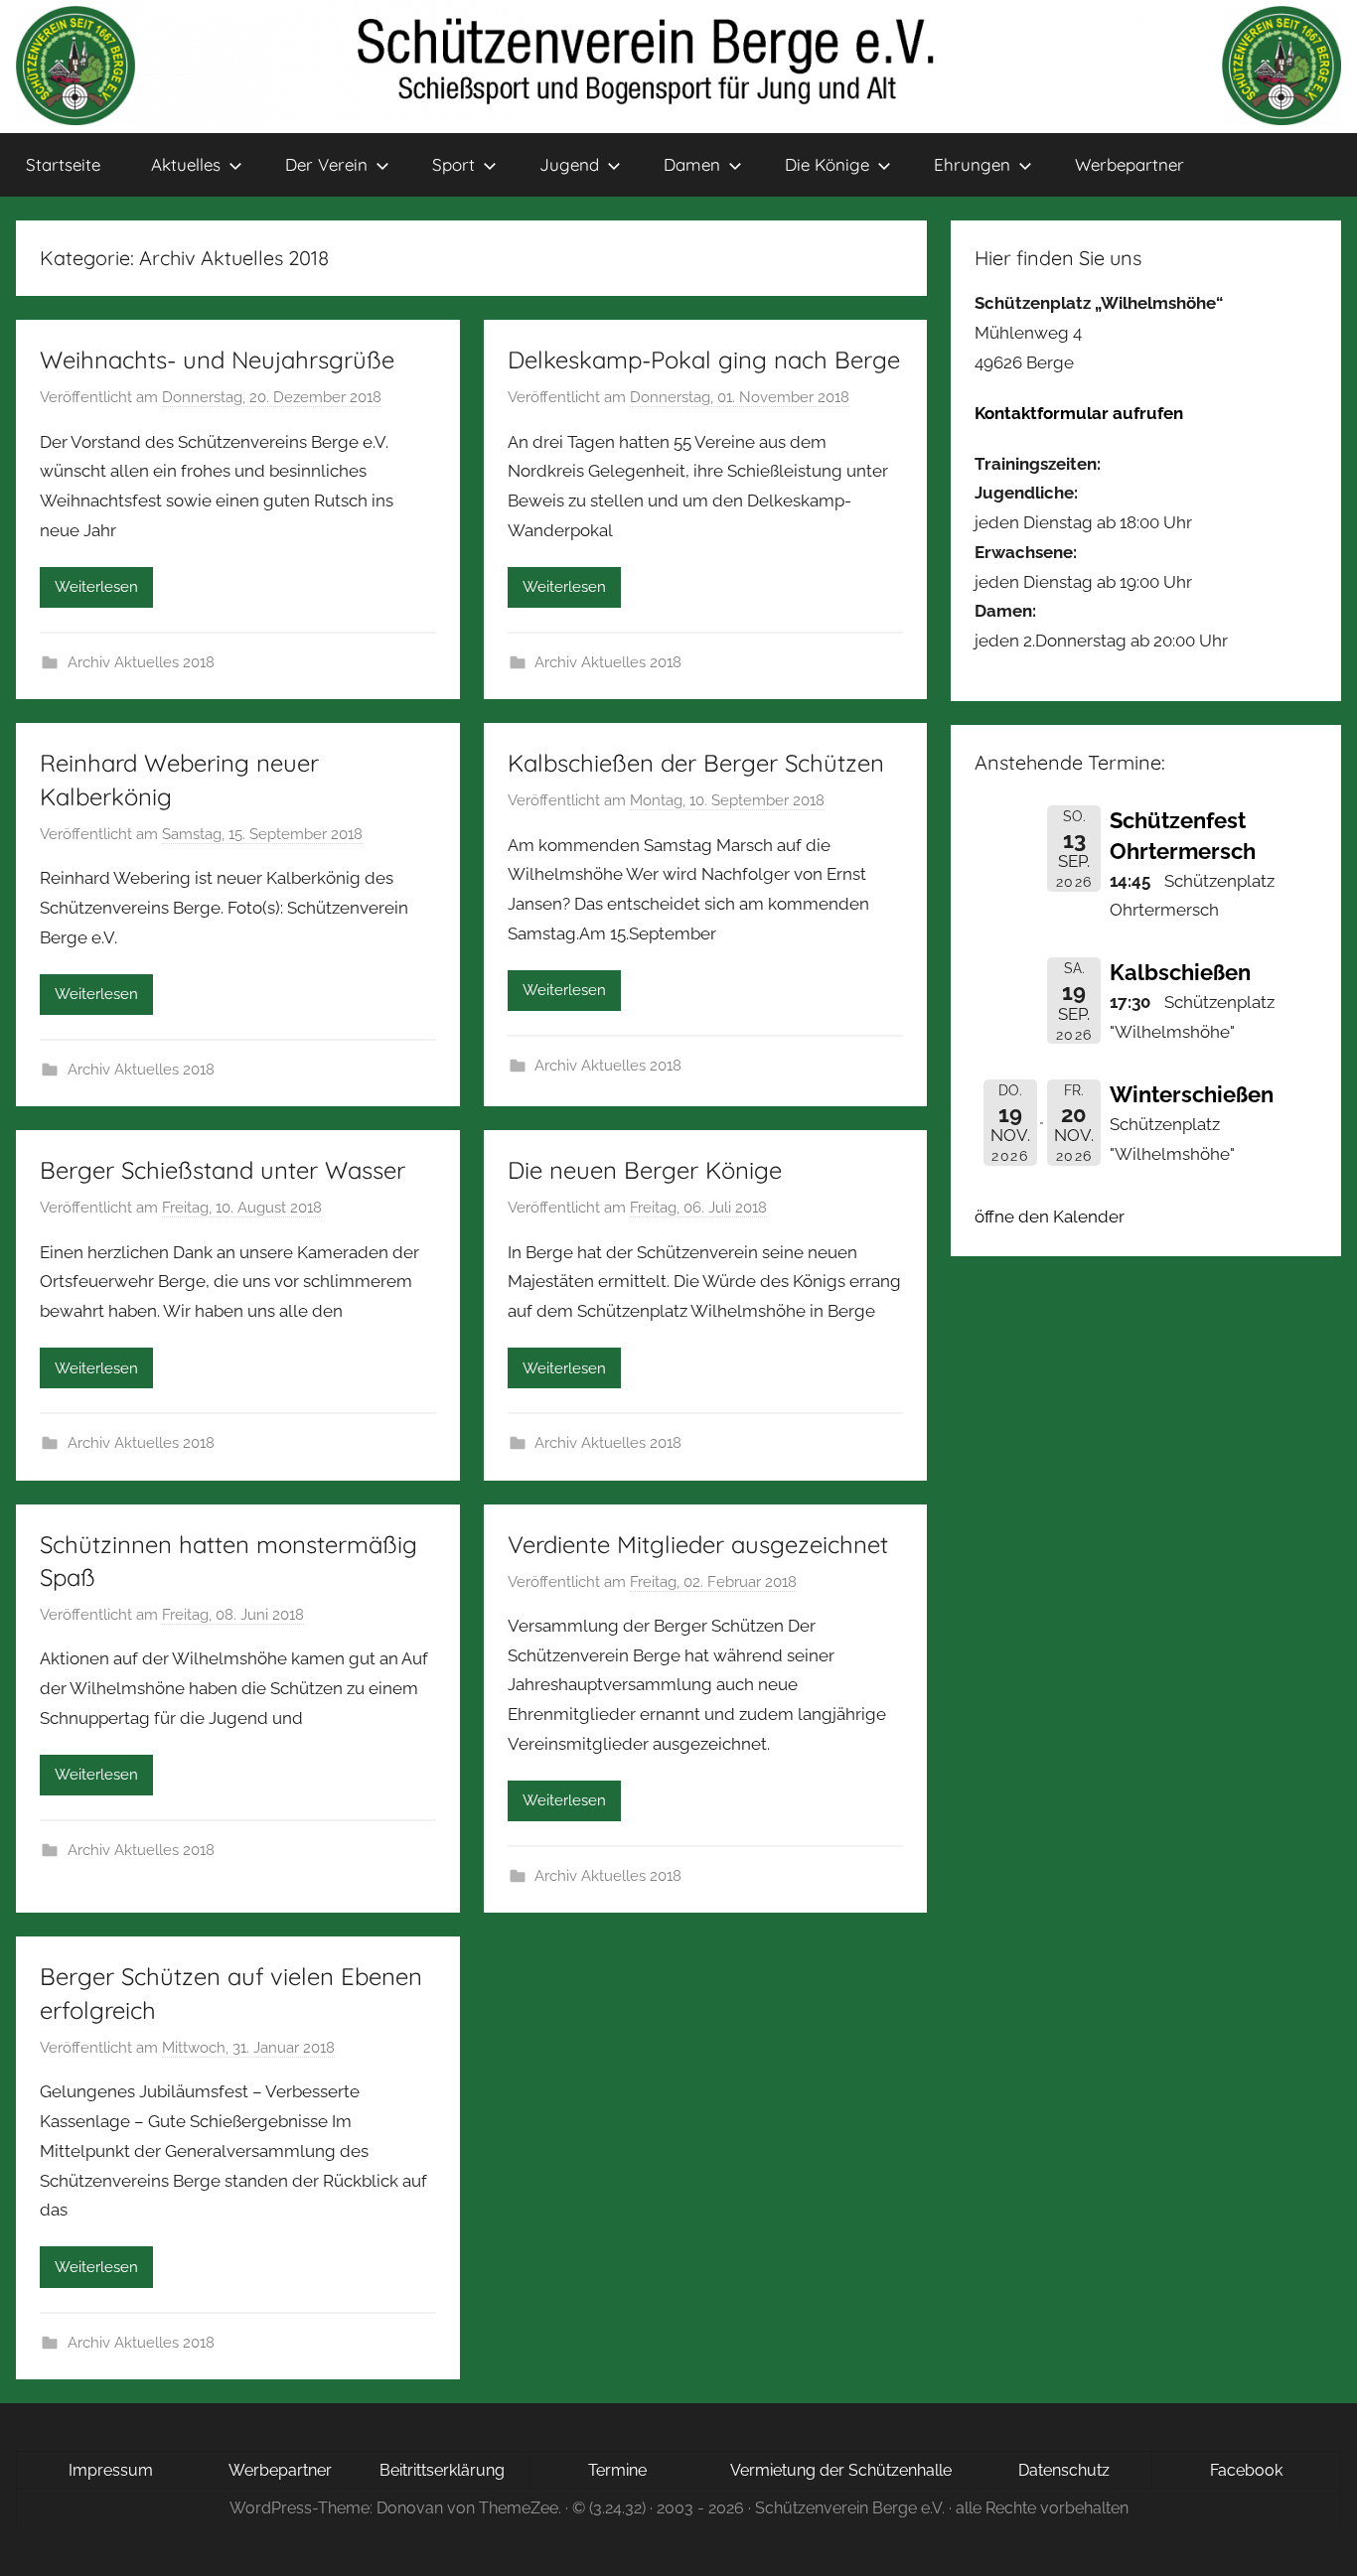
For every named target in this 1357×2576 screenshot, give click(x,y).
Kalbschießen (1180, 972)
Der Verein (326, 164)
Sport (453, 164)
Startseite (63, 164)
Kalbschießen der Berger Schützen (696, 763)
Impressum (111, 2470)
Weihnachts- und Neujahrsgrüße (217, 359)
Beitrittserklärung (442, 2470)
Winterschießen (1192, 1094)
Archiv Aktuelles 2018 (141, 662)
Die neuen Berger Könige (645, 1170)
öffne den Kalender (1050, 1216)
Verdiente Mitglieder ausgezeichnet (698, 1544)
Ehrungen (972, 164)
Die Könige (827, 164)
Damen (692, 164)
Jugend (569, 164)
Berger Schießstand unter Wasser (223, 1170)
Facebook (1246, 2470)
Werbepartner (1130, 164)
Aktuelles (186, 164)
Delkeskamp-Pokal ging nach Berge (704, 359)
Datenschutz (1064, 2470)
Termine (617, 2470)
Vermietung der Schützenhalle (841, 2470)
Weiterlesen (96, 587)
